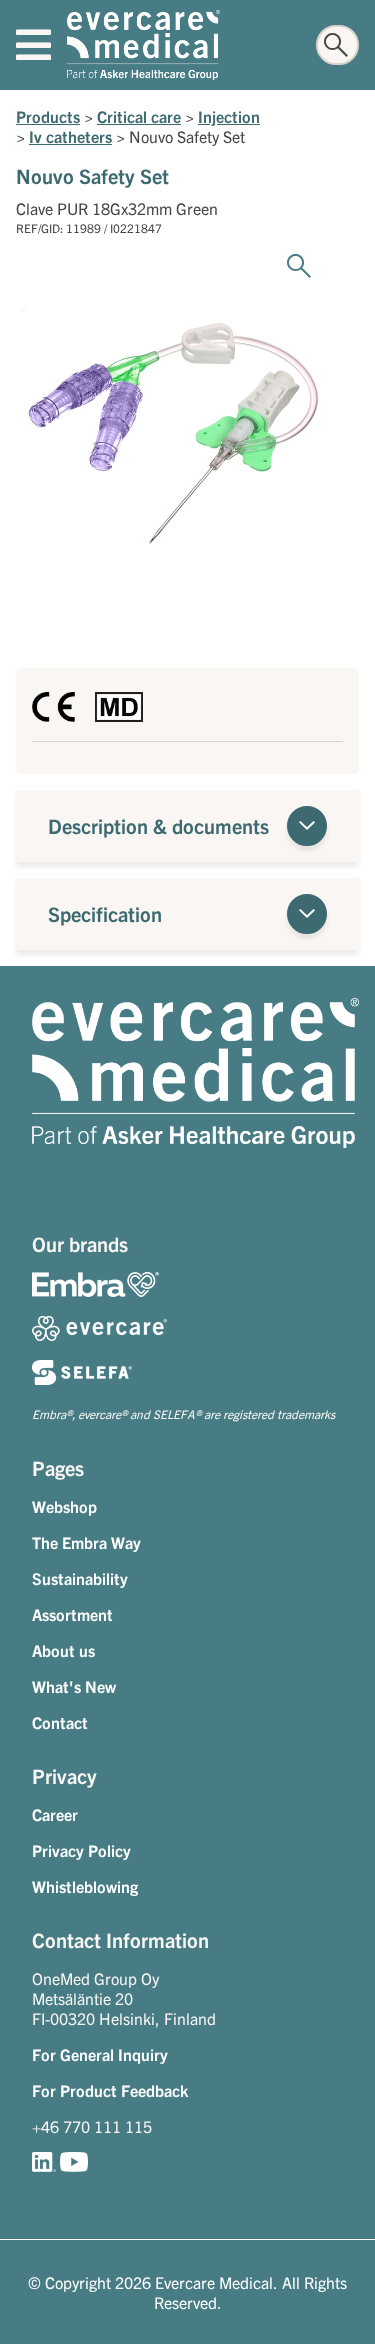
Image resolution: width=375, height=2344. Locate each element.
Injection (229, 116)
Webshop (64, 1506)
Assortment (72, 1614)
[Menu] (33, 45)
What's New (74, 1686)
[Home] (143, 45)
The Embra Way (86, 1542)
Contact (60, 1722)
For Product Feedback (110, 2090)
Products (48, 116)
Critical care (139, 116)
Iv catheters (70, 136)
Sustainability (80, 1578)
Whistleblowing (85, 1886)
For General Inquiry (100, 2054)
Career (55, 1814)
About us (63, 1650)
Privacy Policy (81, 1850)
